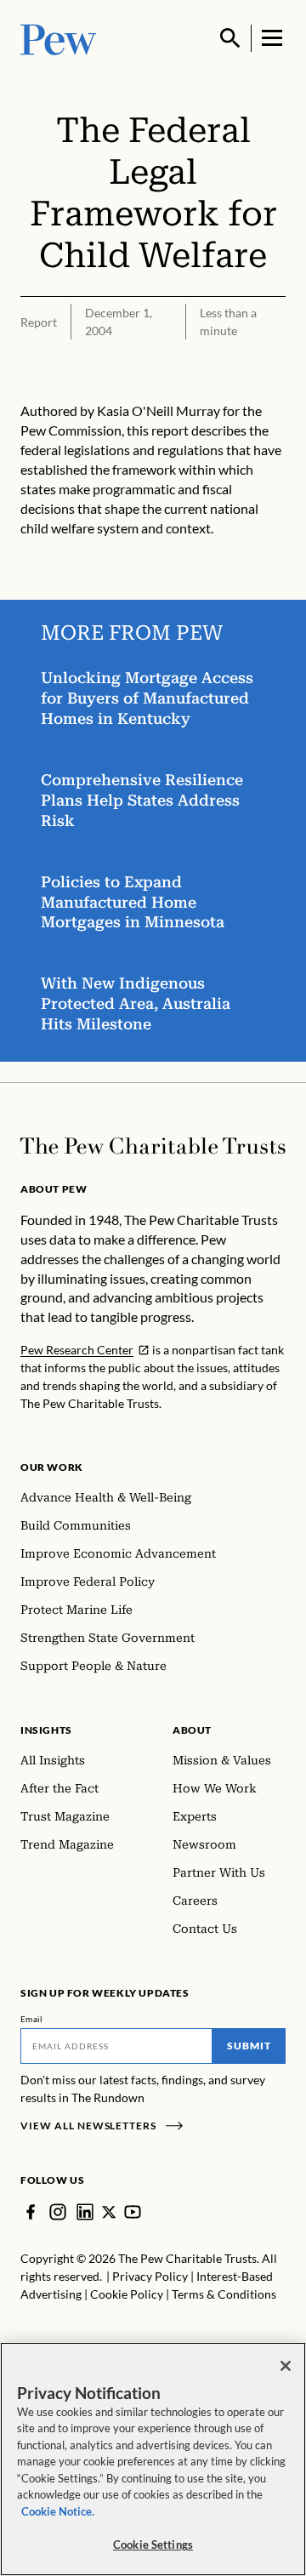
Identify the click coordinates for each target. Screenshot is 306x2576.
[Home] (153, 1146)
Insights (46, 1730)
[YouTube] (133, 2212)
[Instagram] (58, 2212)
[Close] (286, 2366)
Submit (249, 2046)
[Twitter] (109, 2212)
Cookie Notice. (58, 2511)
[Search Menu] (230, 38)
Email (32, 2019)
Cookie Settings (153, 2545)
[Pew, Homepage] (59, 38)
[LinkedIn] (85, 2212)
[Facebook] (31, 2212)
